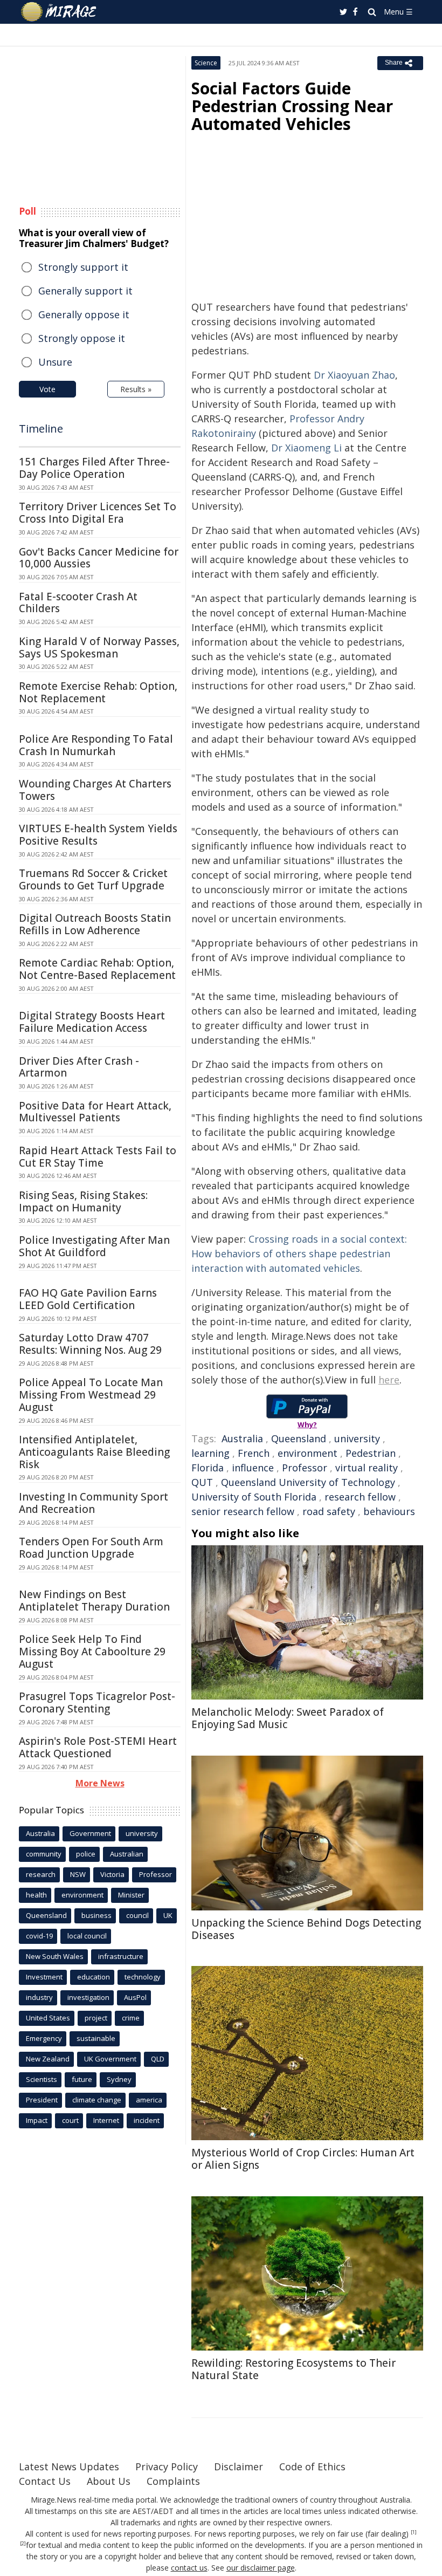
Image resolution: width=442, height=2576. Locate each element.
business (96, 1915)
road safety (329, 1511)
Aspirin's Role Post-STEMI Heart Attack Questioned (98, 1747)
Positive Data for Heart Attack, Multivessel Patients (95, 1112)
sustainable (96, 2038)
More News (100, 1783)
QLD (158, 2059)
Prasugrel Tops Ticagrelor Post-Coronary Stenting (97, 1703)
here (389, 1380)
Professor (305, 1468)
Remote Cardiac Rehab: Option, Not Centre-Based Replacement (97, 969)
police (86, 1854)
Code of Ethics (312, 2467)
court (70, 2120)
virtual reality (367, 1468)
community (44, 1854)
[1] (414, 2532)
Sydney (119, 2079)
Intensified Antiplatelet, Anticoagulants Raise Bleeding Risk (94, 1452)
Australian (127, 1854)
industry (39, 1997)
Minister (131, 1895)
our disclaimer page (261, 2568)
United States (48, 2018)
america (149, 2100)
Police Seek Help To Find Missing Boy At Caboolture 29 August (92, 1652)
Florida (208, 1468)
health (36, 1895)
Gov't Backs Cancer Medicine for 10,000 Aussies (99, 558)
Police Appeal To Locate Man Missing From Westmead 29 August (91, 1395)
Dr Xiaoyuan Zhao (354, 375)
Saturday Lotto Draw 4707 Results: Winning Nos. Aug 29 (90, 1344)
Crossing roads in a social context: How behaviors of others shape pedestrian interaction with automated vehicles (299, 1253)
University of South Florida (254, 1497)
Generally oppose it (84, 314)
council (137, 1915)
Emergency (44, 2038)
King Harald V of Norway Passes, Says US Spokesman (99, 648)
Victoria (112, 1874)
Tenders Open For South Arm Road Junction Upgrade (91, 1548)
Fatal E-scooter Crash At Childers (78, 603)
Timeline (41, 429)
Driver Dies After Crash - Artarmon (79, 1067)
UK (168, 1915)
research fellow (360, 1497)
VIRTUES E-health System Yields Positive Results (98, 835)
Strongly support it (83, 267)
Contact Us (45, 2481)
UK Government (110, 2059)
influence (253, 1468)
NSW (78, 1874)
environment (308, 1453)
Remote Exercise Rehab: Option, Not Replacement (98, 692)
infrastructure (121, 1956)
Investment (44, 1977)
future (82, 2079)
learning (210, 1453)
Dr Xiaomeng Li (306, 448)
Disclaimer (239, 2467)
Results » (136, 389)
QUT (202, 1482)
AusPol (135, 1997)
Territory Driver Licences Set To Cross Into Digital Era (98, 513)
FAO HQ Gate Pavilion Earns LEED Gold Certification (88, 1299)
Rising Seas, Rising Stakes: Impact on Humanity (83, 1201)
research (41, 1874)
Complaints (173, 2481)
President (42, 2100)
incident (147, 2120)
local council (87, 1936)
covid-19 (39, 1936)
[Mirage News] (59, 12)
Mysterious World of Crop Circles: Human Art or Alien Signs (303, 2159)
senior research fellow (243, 1511)
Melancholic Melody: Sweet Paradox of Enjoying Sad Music (288, 1718)
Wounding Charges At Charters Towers (95, 790)
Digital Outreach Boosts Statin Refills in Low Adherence (95, 924)
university (357, 1438)
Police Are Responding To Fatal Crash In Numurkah (96, 745)
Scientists (42, 2079)
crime (131, 2018)
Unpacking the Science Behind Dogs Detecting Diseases (306, 1929)
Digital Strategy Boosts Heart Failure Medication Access (92, 1022)
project (96, 2018)
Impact (37, 2120)
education (94, 1977)
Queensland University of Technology (308, 1482)
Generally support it (85, 291)
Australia (242, 1438)
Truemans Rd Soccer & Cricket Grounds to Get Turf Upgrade (93, 879)
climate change (97, 2100)
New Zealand (48, 2059)
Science (206, 63)
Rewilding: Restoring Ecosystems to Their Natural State (293, 2369)
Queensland (299, 1438)
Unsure (55, 362)
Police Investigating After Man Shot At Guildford (94, 1246)
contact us (189, 2568)
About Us (109, 2481)
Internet (106, 2120)
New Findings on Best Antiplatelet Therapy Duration (94, 1601)
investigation (88, 1997)
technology (143, 1977)
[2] (23, 2544)
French (254, 1453)
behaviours (389, 1511)
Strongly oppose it (82, 338)
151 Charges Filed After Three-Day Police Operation (94, 468)
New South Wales (55, 1956)
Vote (47, 389)
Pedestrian (371, 1453)
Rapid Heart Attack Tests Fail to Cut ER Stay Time (98, 1157)
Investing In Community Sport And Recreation (94, 1503)
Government (90, 1833)
